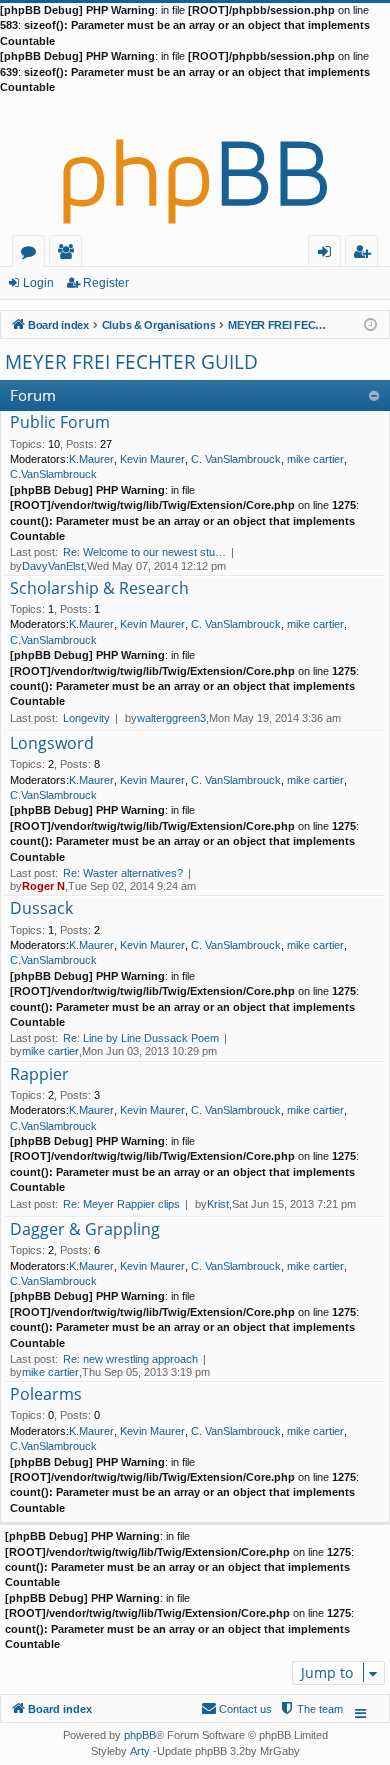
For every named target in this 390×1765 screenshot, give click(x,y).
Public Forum (60, 423)
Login (38, 283)
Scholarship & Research (99, 589)
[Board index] (195, 165)
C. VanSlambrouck (236, 459)
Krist (218, 1204)
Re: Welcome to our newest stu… (144, 552)
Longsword (52, 744)
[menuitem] (311, 1709)
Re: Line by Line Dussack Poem (141, 1038)
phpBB (140, 1735)
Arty (140, 1751)
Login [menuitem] (328, 254)
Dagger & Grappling (85, 1230)
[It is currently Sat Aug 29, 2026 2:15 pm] (370, 323)
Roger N (43, 886)
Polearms (46, 1395)
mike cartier (315, 459)
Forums (32, 254)
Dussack (41, 909)
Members (69, 254)
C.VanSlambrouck (53, 474)
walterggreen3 (171, 718)
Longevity (86, 718)
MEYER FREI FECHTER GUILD (131, 362)
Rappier (39, 1075)
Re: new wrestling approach (130, 1359)
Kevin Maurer (152, 459)
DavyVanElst (53, 566)
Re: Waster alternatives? (123, 873)
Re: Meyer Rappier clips (121, 1204)
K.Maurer (91, 459)
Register (106, 283)
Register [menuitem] (366, 254)
